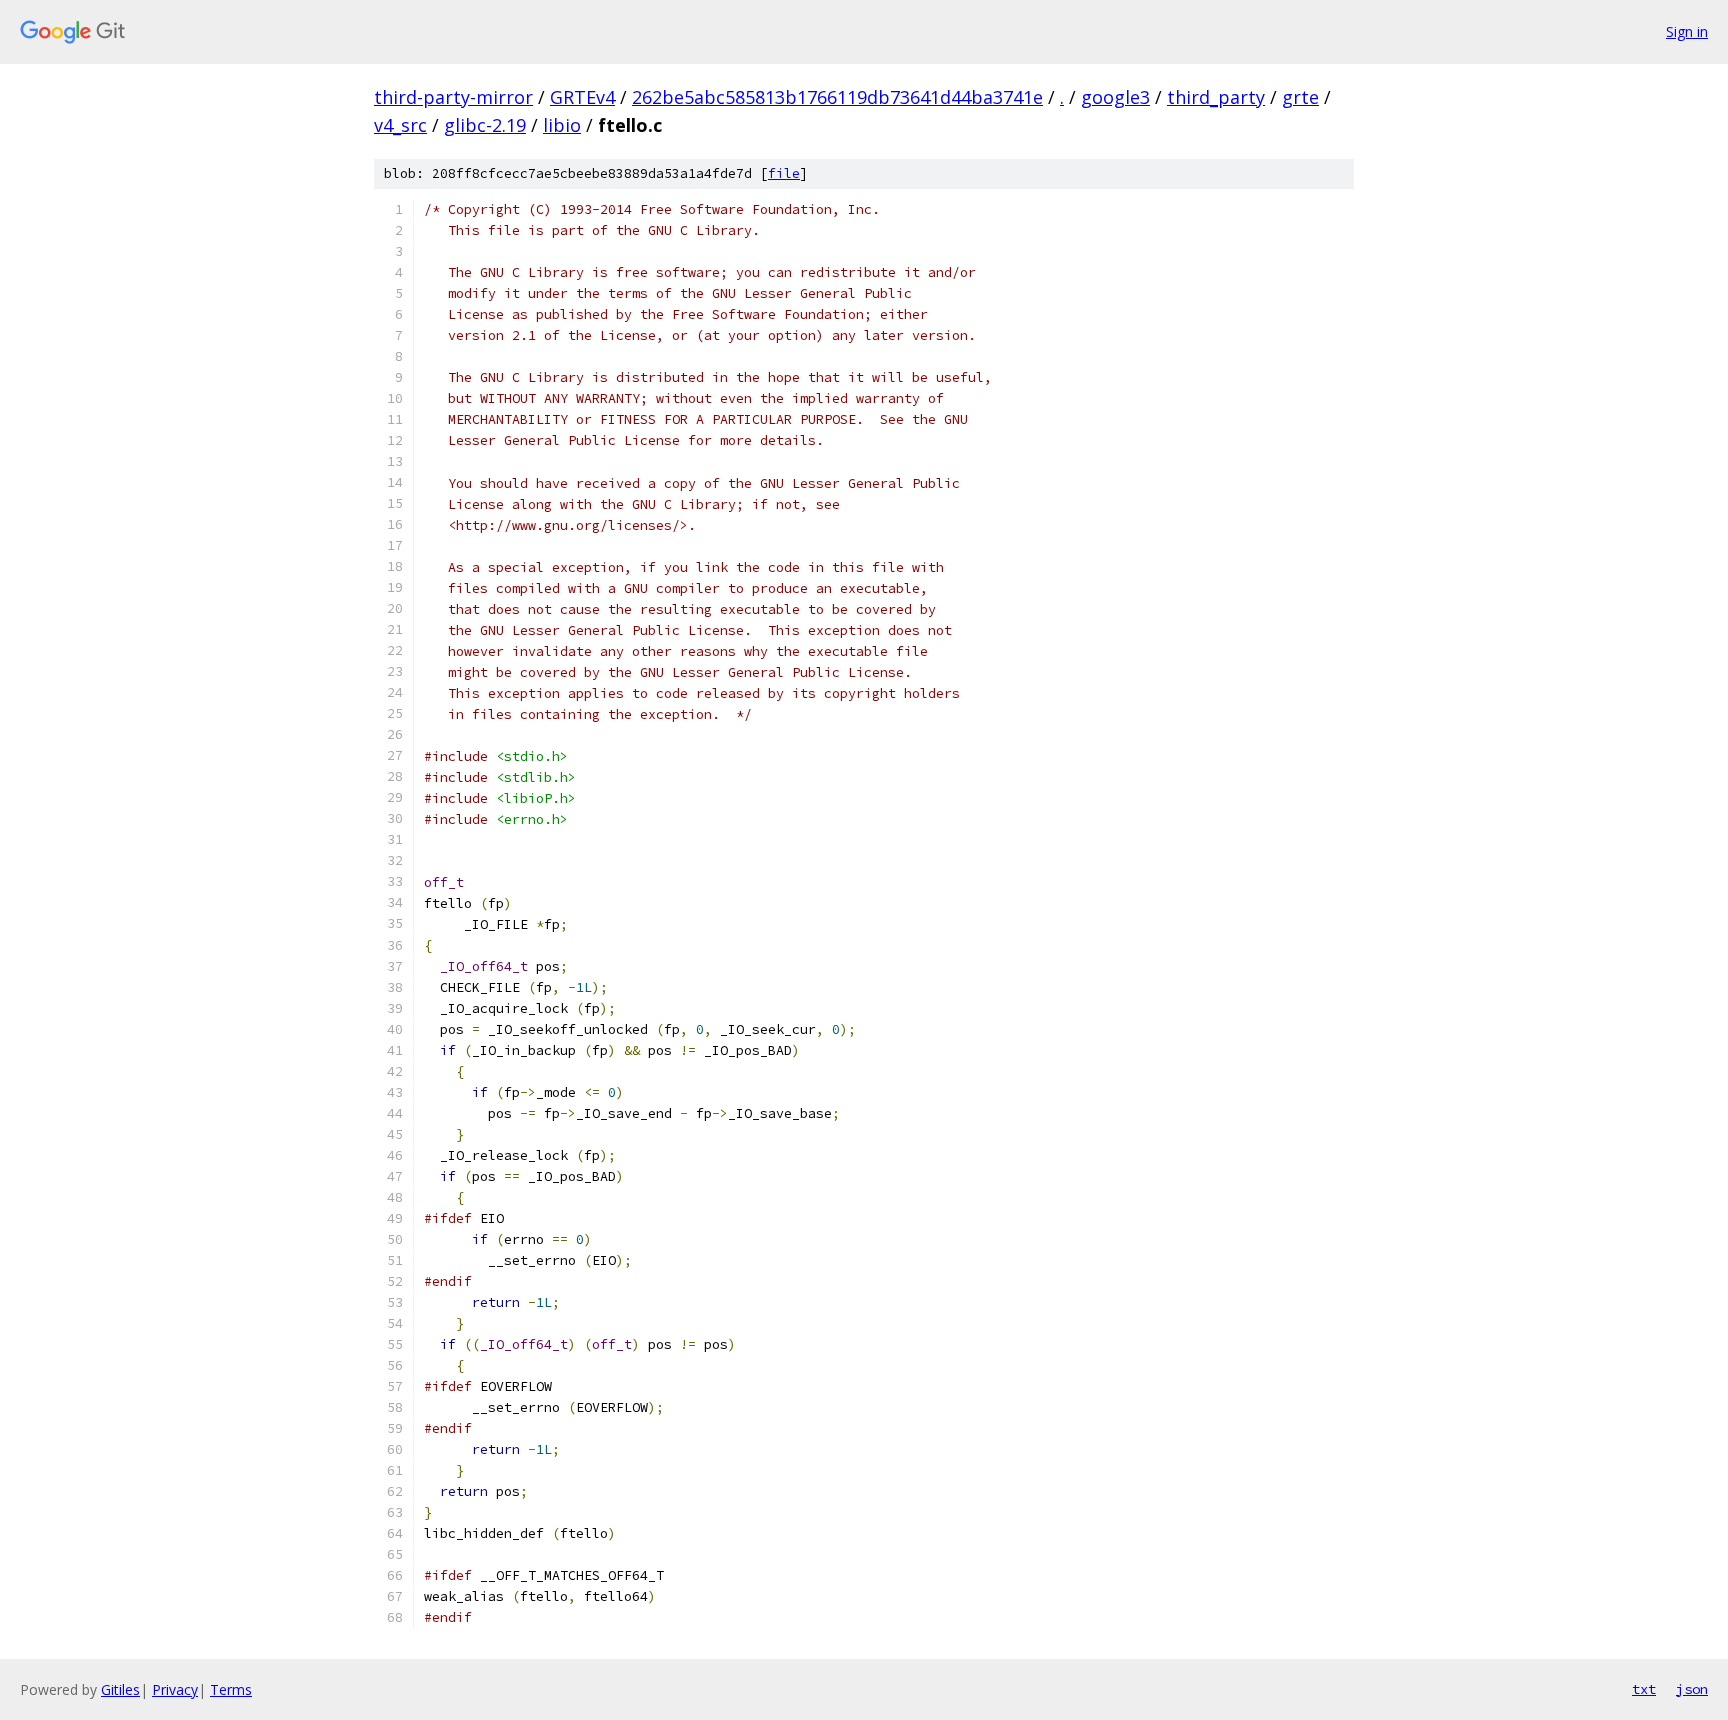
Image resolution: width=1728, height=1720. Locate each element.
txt (1644, 1689)
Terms (231, 1689)
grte (1300, 97)
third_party (1216, 97)
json (1692, 1689)
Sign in (1687, 31)
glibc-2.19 (485, 125)
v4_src (400, 125)
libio (562, 125)
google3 (1115, 97)
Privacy (175, 1689)
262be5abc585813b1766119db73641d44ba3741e (837, 97)
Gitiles (120, 1689)
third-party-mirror (453, 97)
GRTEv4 (582, 97)
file (784, 173)
